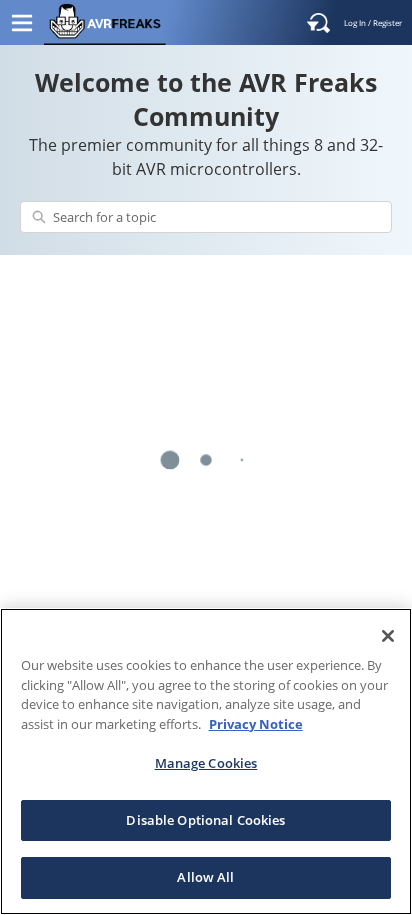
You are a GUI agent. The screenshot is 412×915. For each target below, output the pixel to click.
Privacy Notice (256, 724)
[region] (206, 761)
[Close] (388, 636)
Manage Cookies (206, 763)
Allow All (205, 877)
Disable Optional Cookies (205, 820)
